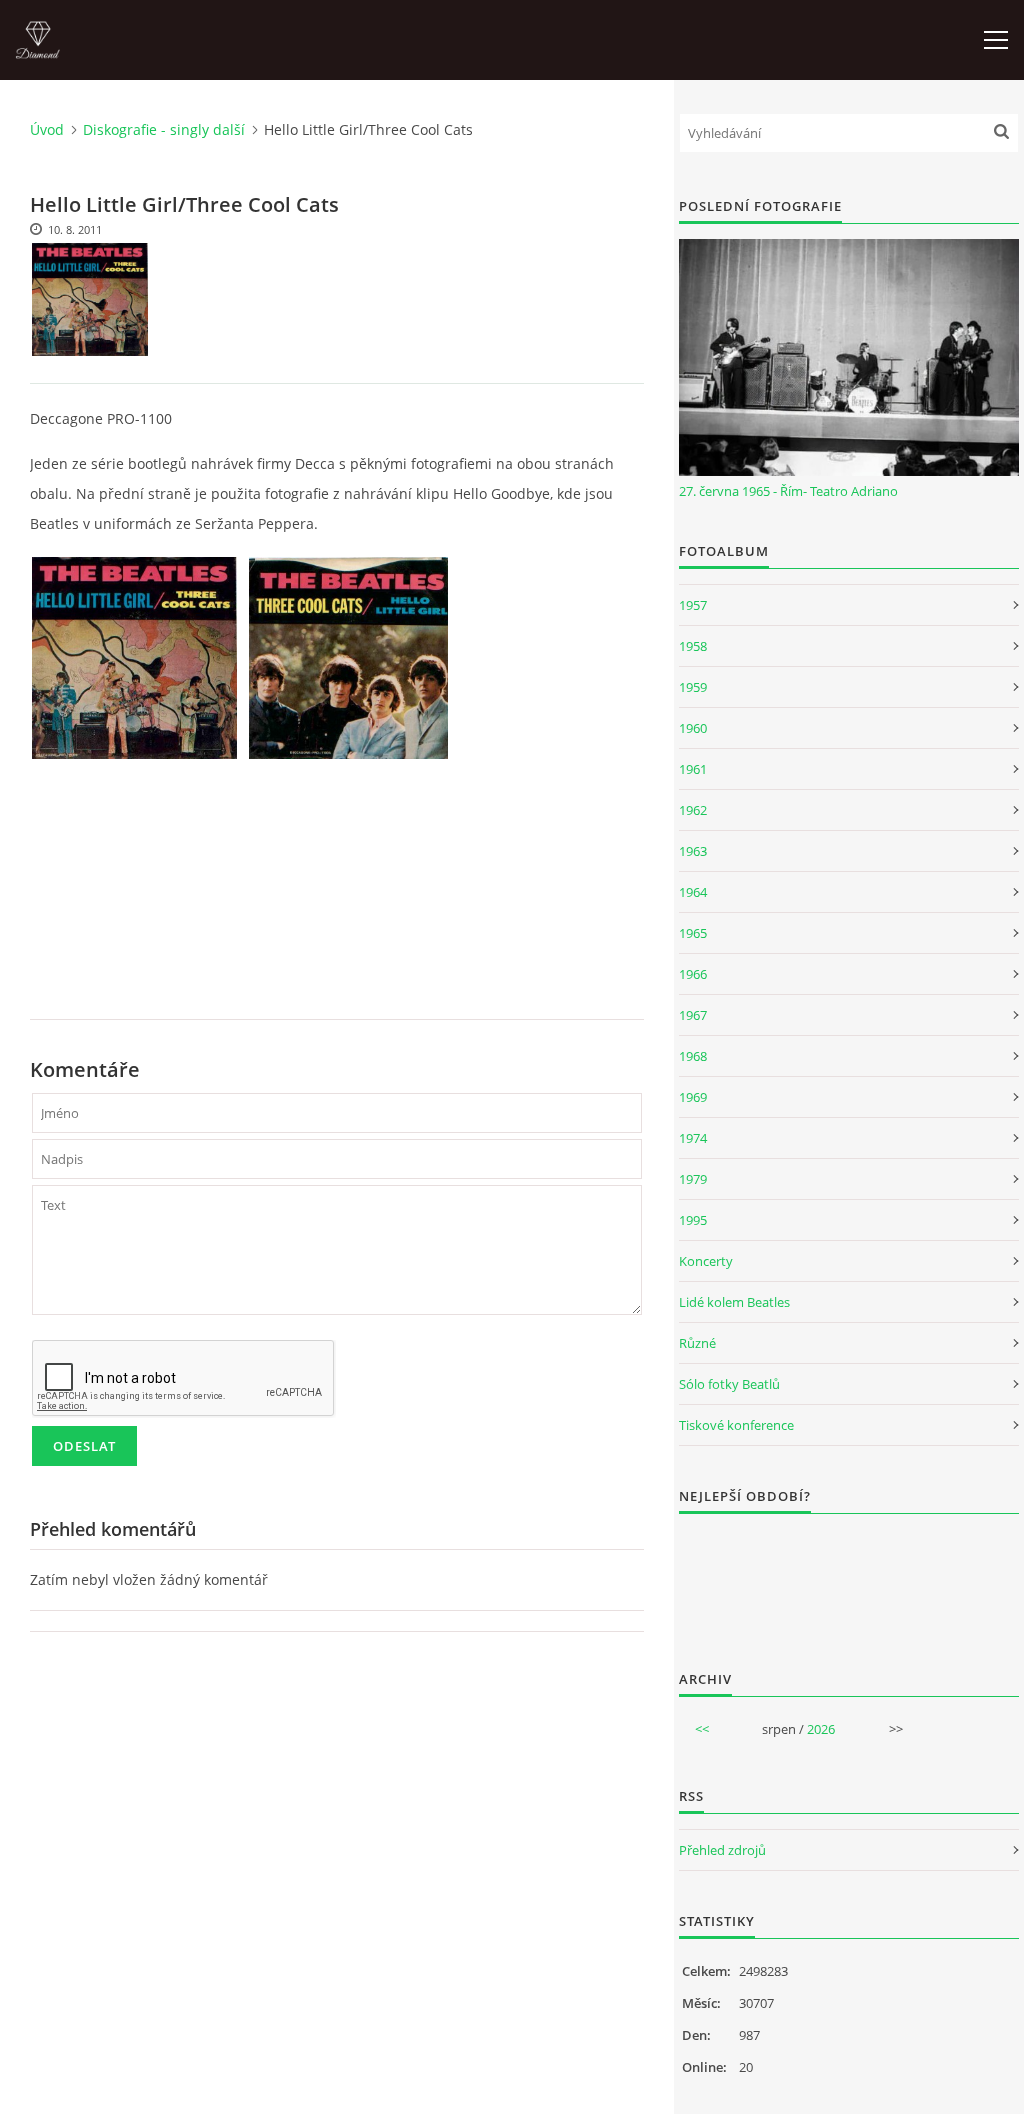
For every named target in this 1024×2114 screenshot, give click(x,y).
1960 (693, 728)
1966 (693, 974)
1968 (693, 1056)
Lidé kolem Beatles (734, 1302)
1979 (693, 1179)
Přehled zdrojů (722, 1850)
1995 (693, 1220)
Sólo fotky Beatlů (729, 1384)
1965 (693, 933)
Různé (697, 1343)
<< (702, 1729)
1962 (693, 810)
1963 (693, 851)
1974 (693, 1138)
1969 (693, 1097)
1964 (693, 892)
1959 (693, 687)
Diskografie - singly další (164, 129)
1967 (693, 1015)
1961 (693, 769)
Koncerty (706, 1261)
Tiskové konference (736, 1425)
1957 (693, 605)
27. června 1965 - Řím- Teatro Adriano (788, 491)
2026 (821, 1729)
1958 (693, 646)
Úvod (47, 129)
